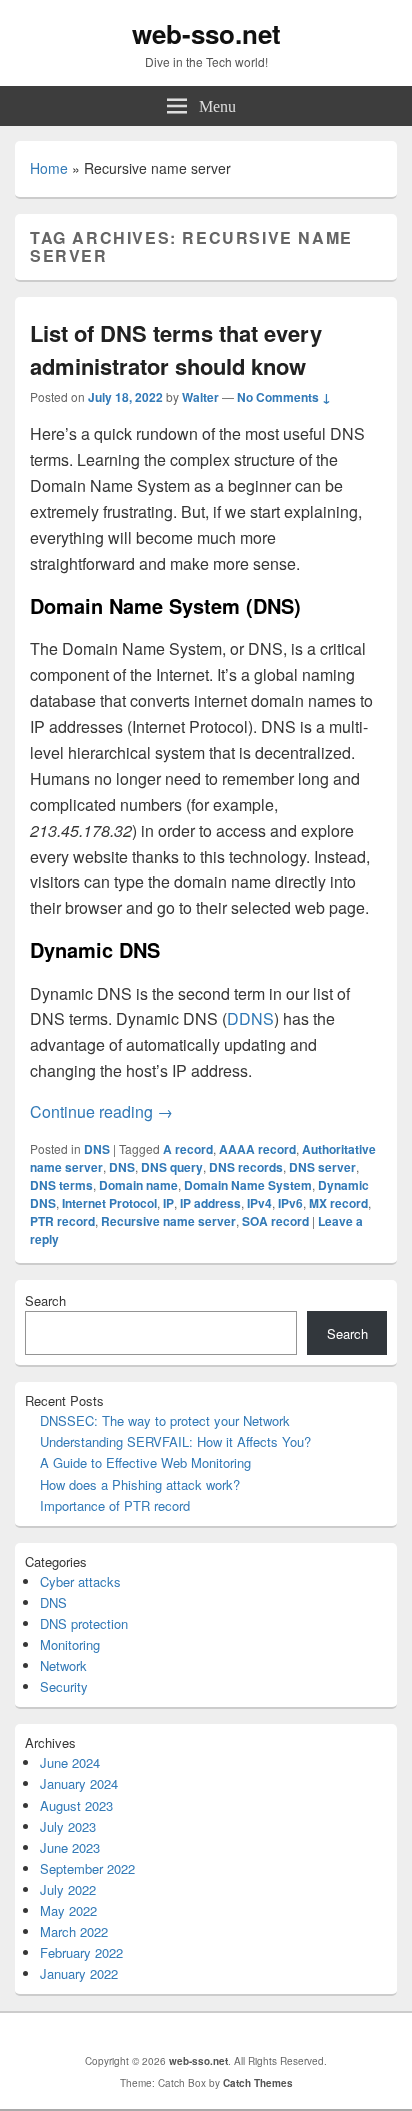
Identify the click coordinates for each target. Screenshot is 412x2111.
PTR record (62, 1221)
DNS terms (61, 1185)
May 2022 (68, 1910)
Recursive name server (168, 1221)
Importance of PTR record (115, 1505)
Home (49, 168)
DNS (97, 1149)
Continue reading (101, 1111)
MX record (338, 1203)
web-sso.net (206, 33)
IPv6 (290, 1203)
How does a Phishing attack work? (140, 1484)
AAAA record (257, 1149)
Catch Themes (258, 2083)
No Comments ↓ (284, 397)
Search (45, 1300)
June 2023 (70, 1847)
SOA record (275, 1221)
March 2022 (74, 1931)
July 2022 (68, 1889)
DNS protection (84, 1623)
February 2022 (81, 1952)
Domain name (138, 1185)
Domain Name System (248, 1185)
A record (188, 1149)
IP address (210, 1203)
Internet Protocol (109, 1203)
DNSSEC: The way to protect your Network (165, 1420)
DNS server (322, 1167)
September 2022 (87, 1868)
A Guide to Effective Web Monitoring (145, 1462)
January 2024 (79, 1783)
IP (168, 1203)
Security (64, 1686)
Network (63, 1665)
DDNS (250, 1018)
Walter (200, 397)
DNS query (172, 1167)
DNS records (246, 1167)
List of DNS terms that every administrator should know (176, 349)
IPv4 (259, 1203)
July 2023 (68, 1826)
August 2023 (76, 1805)
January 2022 (79, 1973)
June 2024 (70, 1762)
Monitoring (70, 1644)
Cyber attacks (80, 1581)
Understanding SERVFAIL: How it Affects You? (175, 1441)
